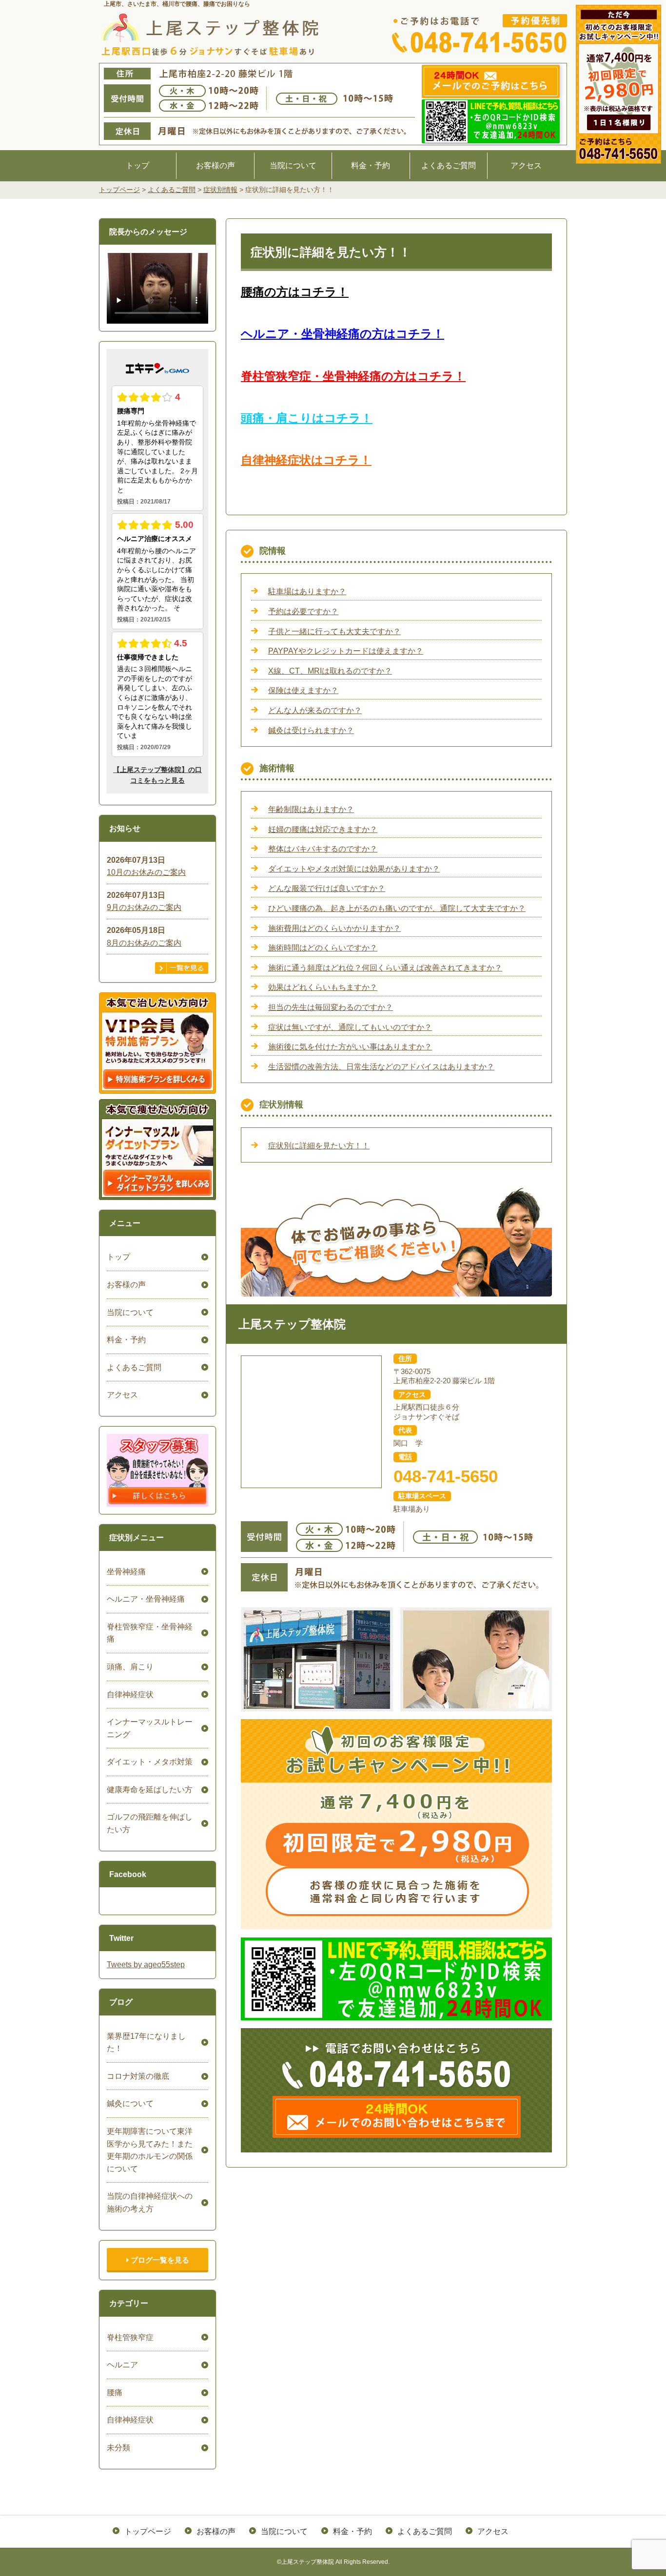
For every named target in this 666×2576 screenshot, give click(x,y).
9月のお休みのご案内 (144, 907)
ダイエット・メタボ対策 (150, 1762)
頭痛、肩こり (130, 1667)
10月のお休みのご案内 (146, 872)
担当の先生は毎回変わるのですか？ (331, 1007)
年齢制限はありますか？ (311, 809)
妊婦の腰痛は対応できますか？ (323, 829)
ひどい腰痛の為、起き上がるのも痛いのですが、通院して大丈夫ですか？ (397, 908)
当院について (293, 165)
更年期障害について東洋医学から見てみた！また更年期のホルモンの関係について (150, 2150)
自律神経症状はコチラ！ (306, 460)
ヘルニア (122, 2365)
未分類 (118, 2448)
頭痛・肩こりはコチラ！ (307, 418)
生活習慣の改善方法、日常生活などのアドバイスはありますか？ (381, 1067)
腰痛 (115, 2392)
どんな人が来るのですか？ (315, 710)
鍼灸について (130, 2103)
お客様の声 (215, 165)
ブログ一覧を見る (159, 2260)
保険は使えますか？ (303, 690)
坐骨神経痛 (126, 1572)
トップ (137, 165)
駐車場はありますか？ (307, 591)
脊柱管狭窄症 (130, 2337)
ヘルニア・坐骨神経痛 (146, 1599)
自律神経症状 (130, 1695)
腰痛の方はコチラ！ (295, 292)
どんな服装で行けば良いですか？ (327, 888)
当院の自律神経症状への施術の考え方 (150, 2202)
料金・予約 (371, 165)
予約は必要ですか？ (303, 611)
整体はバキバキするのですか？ (323, 849)
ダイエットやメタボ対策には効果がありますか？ (354, 869)
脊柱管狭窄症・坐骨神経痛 (150, 1633)
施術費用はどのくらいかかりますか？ (334, 928)
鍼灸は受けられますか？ (311, 730)
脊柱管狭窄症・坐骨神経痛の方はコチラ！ (353, 376)
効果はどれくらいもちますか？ (323, 987)
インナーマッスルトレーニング (150, 1728)
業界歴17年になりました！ (146, 2043)
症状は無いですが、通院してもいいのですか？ (350, 1027)
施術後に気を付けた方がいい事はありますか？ (350, 1047)
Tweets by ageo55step (146, 1965)
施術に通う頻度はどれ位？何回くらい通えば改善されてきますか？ (385, 968)
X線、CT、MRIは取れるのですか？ (330, 671)
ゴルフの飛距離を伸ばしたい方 (150, 1823)
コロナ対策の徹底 (138, 2076)
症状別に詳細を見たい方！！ (319, 1146)
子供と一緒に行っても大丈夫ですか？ (334, 631)
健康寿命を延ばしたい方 (150, 1790)
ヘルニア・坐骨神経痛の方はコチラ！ (343, 334)
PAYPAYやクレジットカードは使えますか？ (346, 651)
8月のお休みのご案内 (144, 943)
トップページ (148, 2531)
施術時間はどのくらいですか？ (323, 948)
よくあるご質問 (449, 165)
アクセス (526, 165)
